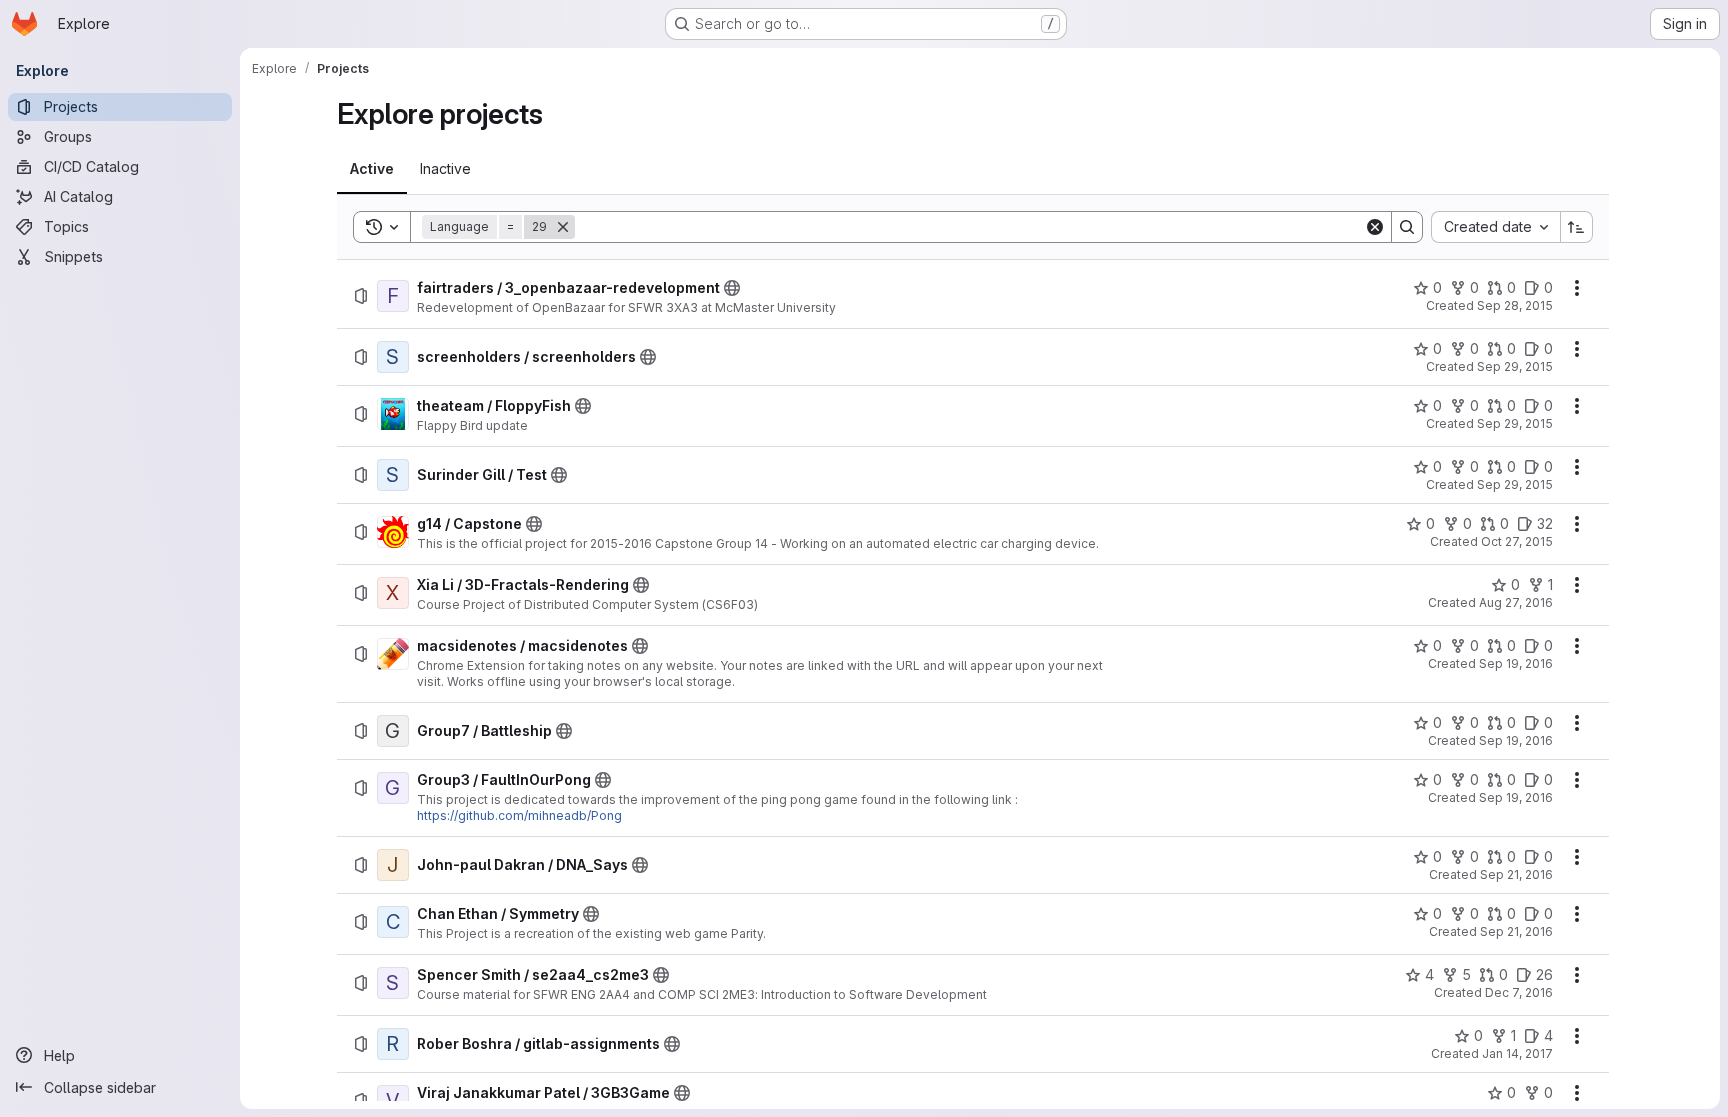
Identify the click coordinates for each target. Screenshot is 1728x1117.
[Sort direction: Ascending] (1577, 227)
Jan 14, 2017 (1517, 1053)
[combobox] (1495, 227)
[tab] (372, 169)
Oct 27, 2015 (1517, 541)
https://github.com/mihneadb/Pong (519, 815)
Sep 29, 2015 (1515, 366)
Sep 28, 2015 (1515, 305)
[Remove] (563, 227)
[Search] (1407, 227)
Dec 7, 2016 (1519, 992)
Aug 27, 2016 (1516, 602)
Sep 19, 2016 (1516, 663)
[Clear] (1375, 227)
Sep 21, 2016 (1516, 874)
